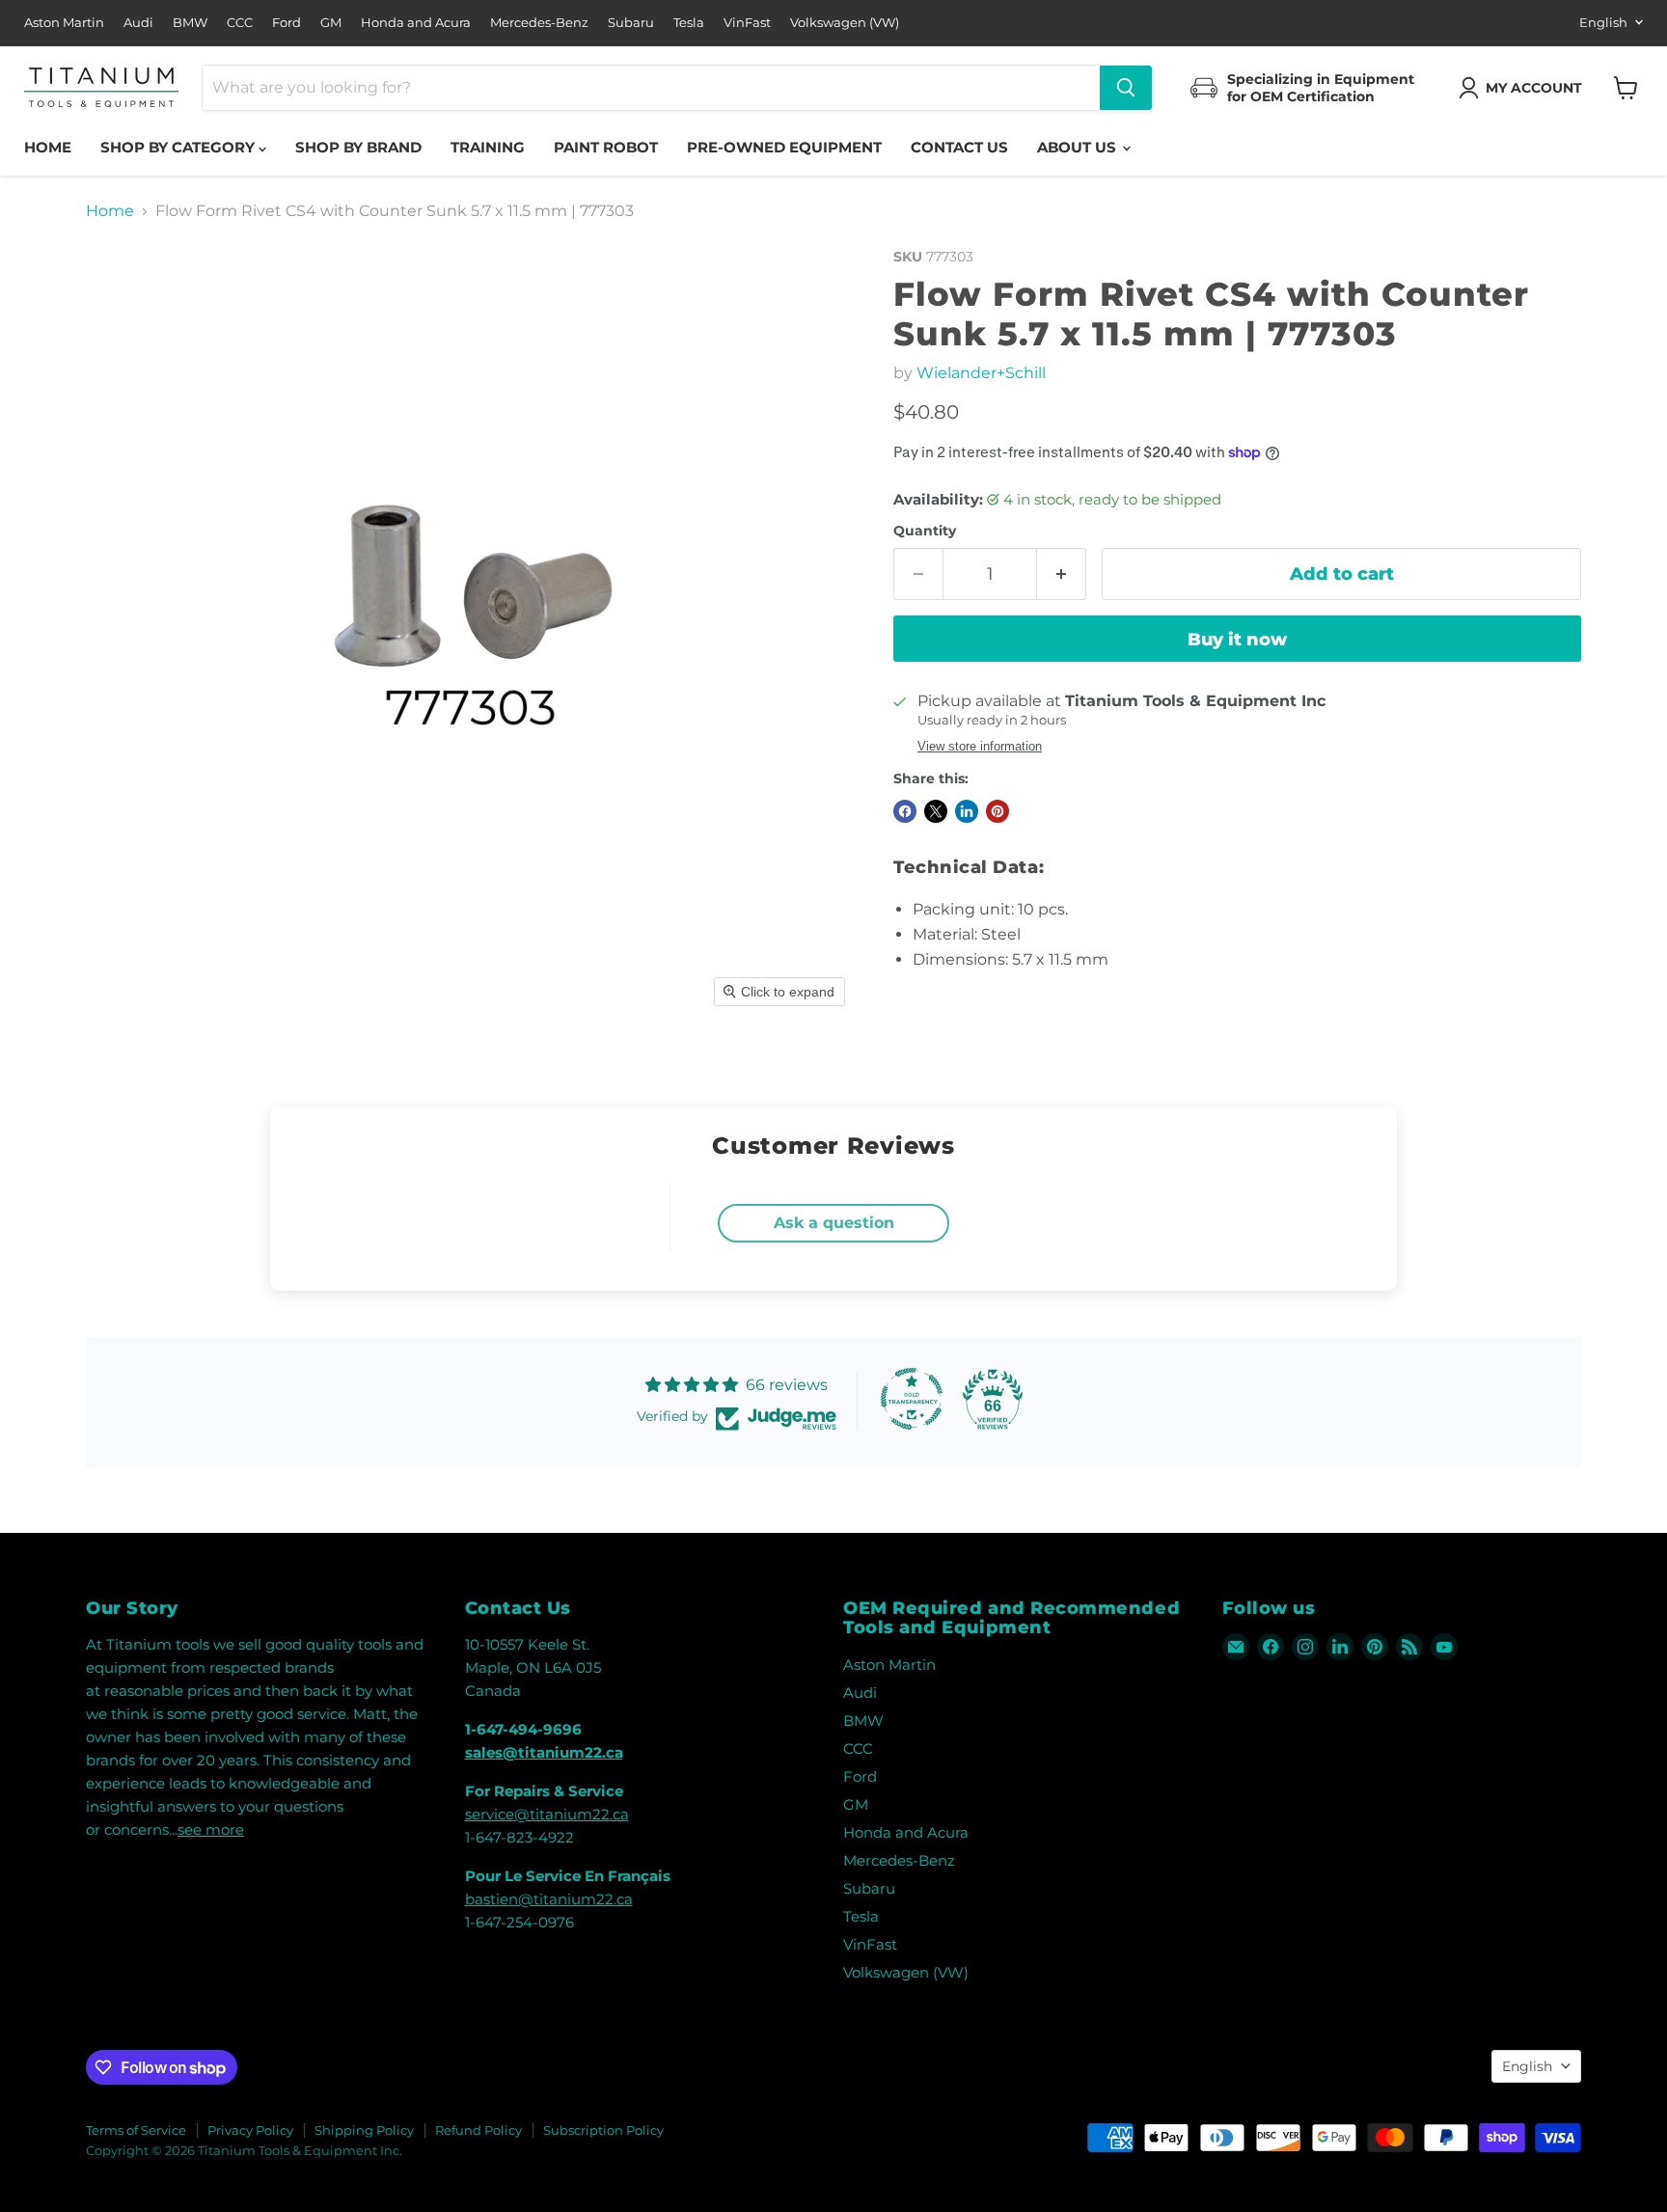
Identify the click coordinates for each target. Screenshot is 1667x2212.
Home (48, 147)
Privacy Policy (250, 2130)
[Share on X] (936, 811)
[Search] (1126, 88)
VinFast (747, 23)
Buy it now (1237, 640)
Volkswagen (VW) (845, 23)
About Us (1079, 147)
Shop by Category (179, 147)
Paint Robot (606, 147)
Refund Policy (478, 2130)
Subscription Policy (603, 2130)
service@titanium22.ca (547, 1814)
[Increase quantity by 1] (1062, 574)
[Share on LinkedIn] (967, 811)
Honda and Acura (416, 23)
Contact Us (959, 147)
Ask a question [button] (834, 1223)
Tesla (689, 23)
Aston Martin (64, 23)
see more (211, 1830)
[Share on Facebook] (905, 811)
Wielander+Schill (981, 373)
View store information (980, 747)
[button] (1524, 88)
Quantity (925, 531)
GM (331, 23)
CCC (240, 23)
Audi (138, 23)
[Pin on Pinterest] (997, 811)
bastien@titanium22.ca (549, 1899)
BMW (190, 23)
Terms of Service (136, 2130)
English (1603, 22)
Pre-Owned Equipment (784, 147)
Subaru (631, 23)
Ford (287, 23)
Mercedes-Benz (539, 23)
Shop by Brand (358, 147)
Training (488, 147)
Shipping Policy (364, 2130)
